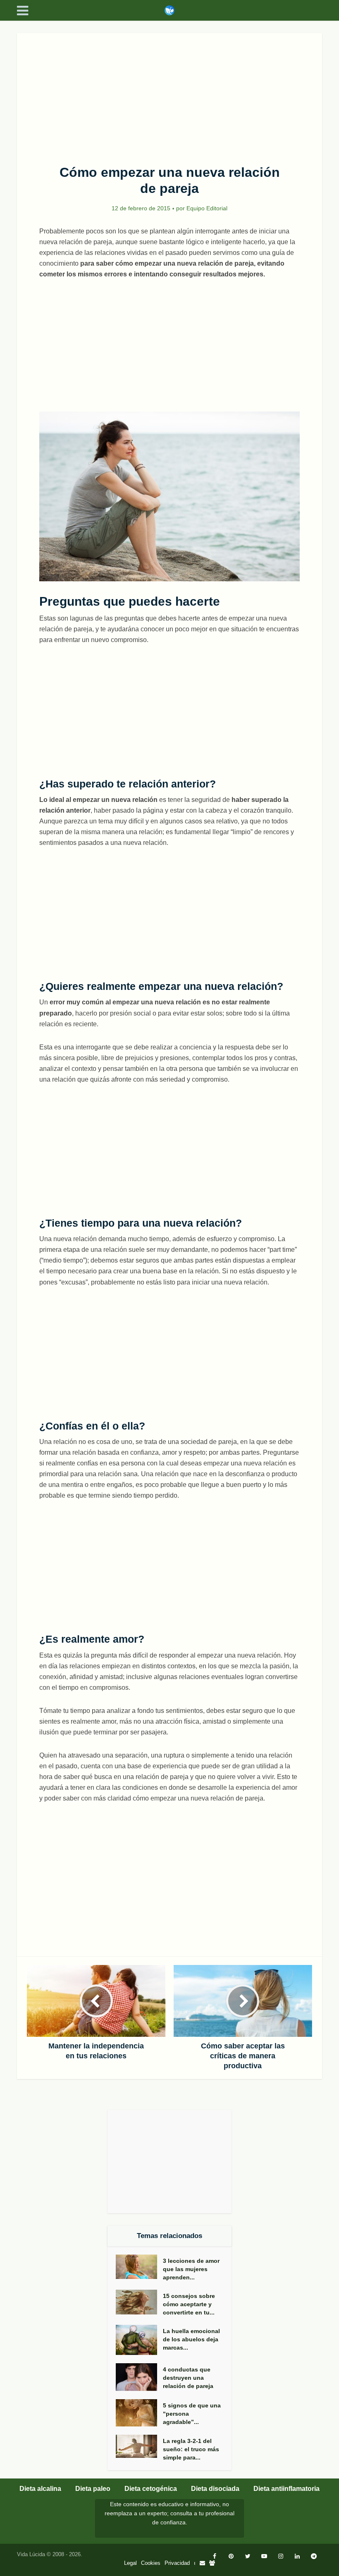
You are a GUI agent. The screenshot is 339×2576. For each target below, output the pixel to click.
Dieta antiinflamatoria (286, 2489)
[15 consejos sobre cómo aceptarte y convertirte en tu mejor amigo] (139, 2302)
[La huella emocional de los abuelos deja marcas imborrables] (139, 2340)
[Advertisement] (169, 94)
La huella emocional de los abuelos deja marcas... (191, 2339)
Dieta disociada (215, 2489)
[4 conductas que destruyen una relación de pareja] (139, 2377)
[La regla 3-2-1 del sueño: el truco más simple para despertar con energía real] (139, 2446)
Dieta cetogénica (151, 2489)
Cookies (151, 2563)
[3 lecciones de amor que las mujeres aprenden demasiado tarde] (139, 2267)
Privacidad (177, 2563)
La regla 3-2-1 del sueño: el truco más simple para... (191, 2449)
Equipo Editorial (207, 208)
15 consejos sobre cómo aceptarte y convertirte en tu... (189, 2304)
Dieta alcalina (40, 2489)
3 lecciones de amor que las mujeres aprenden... (191, 2269)
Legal (130, 2563)
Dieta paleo (93, 2489)
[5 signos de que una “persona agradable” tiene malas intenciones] (139, 2413)
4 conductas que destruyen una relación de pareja (188, 2378)
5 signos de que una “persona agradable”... (192, 2414)
